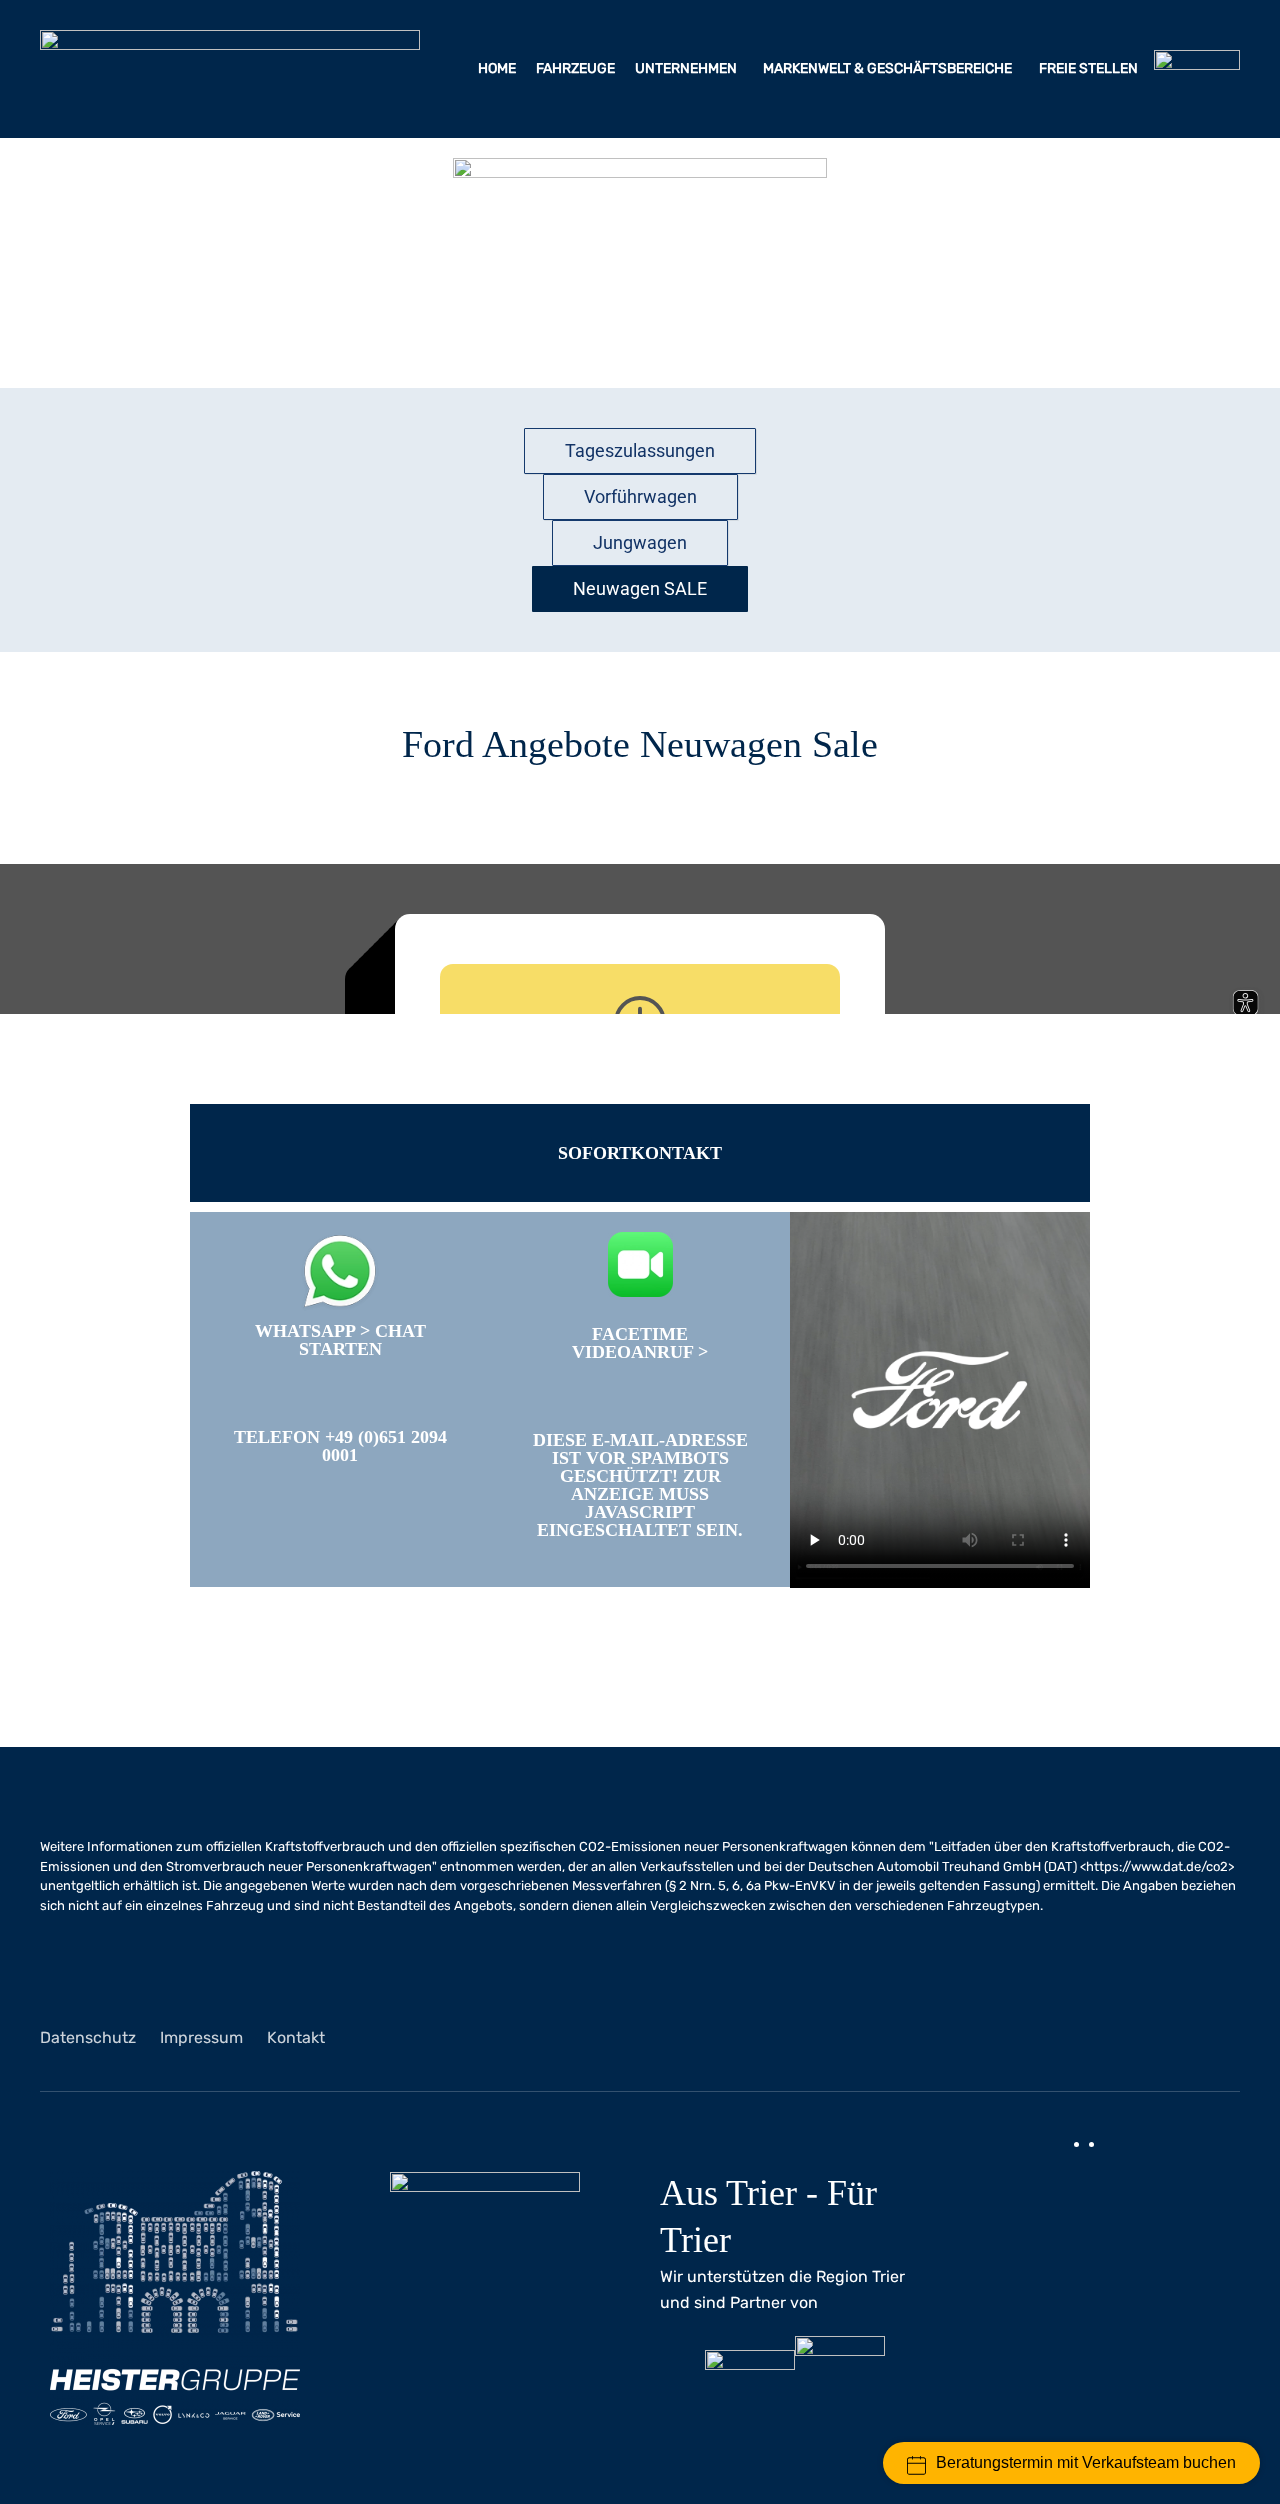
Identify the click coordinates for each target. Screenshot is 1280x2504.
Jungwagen (640, 542)
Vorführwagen (640, 496)
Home (497, 68)
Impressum (201, 2037)
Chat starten (362, 1340)
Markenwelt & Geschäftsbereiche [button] (889, 68)
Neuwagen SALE (640, 588)
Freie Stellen (1090, 68)
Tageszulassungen (640, 450)
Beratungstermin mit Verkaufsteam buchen (1086, 2462)
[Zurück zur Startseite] (230, 69)
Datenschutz (88, 2037)
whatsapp (305, 1331)
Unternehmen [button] (687, 68)
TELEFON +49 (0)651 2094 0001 (340, 1446)
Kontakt (296, 2037)
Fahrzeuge (575, 68)
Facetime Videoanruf (632, 1343)
